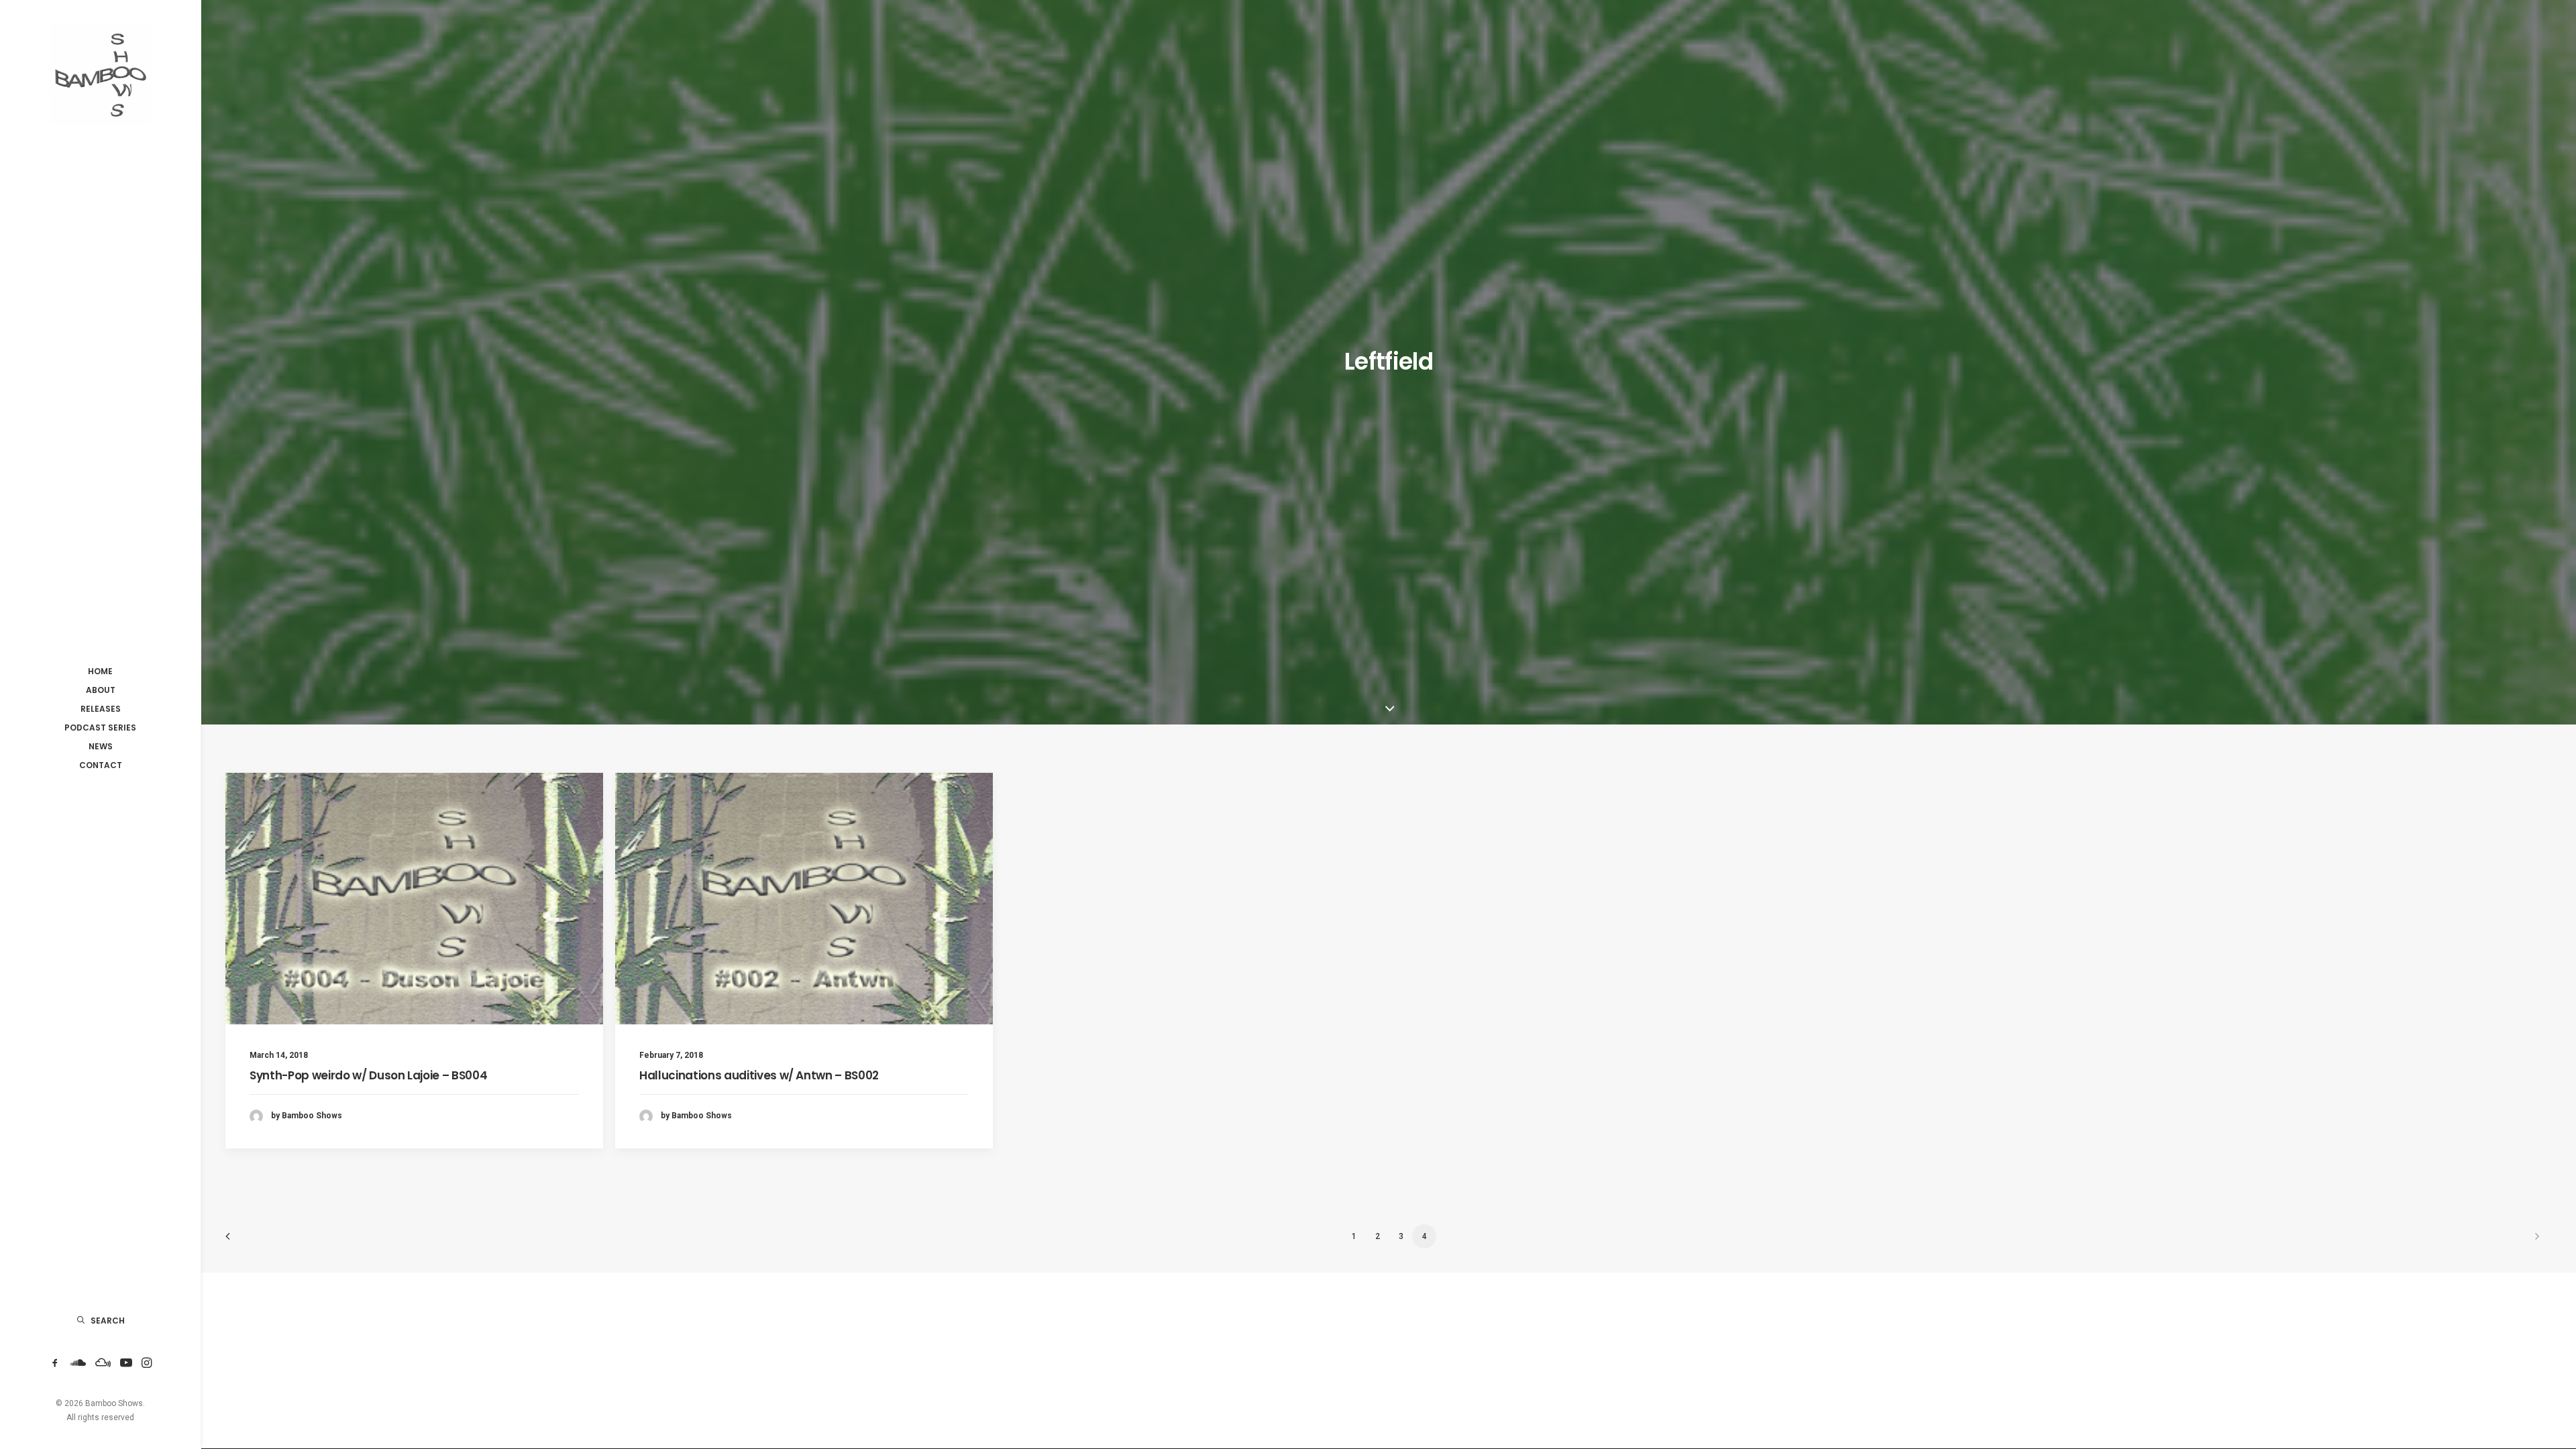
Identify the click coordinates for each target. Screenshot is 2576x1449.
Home (100, 671)
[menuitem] (100, 672)
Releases (101, 709)
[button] (55, 1363)
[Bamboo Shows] (100, 74)
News (101, 746)
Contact (101, 765)
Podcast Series (100, 728)
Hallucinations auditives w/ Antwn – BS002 (759, 1075)
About (101, 690)
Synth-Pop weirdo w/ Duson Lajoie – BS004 (368, 1075)
